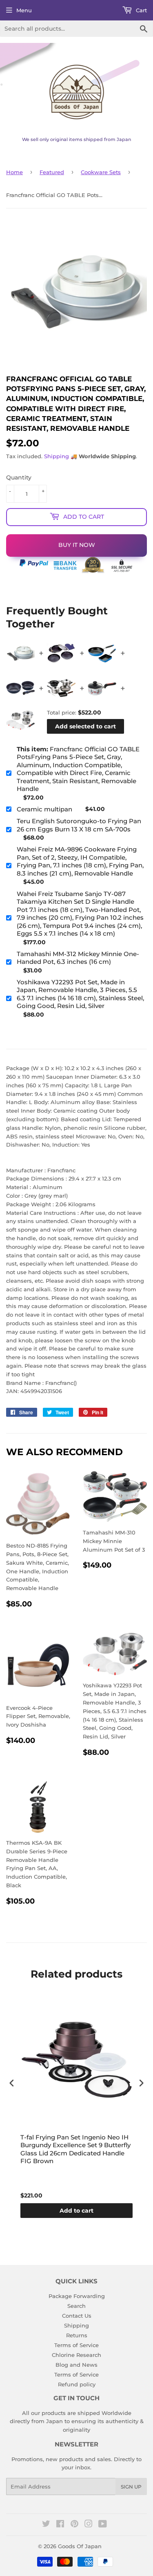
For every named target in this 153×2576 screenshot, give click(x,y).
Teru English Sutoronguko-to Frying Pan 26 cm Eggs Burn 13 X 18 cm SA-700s (79, 825)
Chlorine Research (76, 2355)
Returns (77, 2335)
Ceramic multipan (44, 809)
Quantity (19, 477)
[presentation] (12, 2083)
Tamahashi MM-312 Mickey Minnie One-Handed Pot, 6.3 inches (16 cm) (78, 958)
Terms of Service (76, 2345)
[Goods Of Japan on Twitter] (46, 2525)
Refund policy (77, 2384)
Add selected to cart (85, 726)
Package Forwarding (77, 2296)
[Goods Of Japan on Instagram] (89, 2525)
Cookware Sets (101, 172)
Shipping (57, 456)
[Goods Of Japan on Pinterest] (74, 2525)
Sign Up (131, 2487)
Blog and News (76, 2365)
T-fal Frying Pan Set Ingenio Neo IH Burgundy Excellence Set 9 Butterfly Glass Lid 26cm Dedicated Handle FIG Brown (75, 2149)
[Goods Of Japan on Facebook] (60, 2525)
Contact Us (77, 2316)
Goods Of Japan (80, 2546)
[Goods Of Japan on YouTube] (103, 2525)
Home (14, 172)
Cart (141, 10)
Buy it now (77, 545)
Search (76, 2306)
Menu (24, 10)
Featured (52, 172)
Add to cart (76, 2211)
